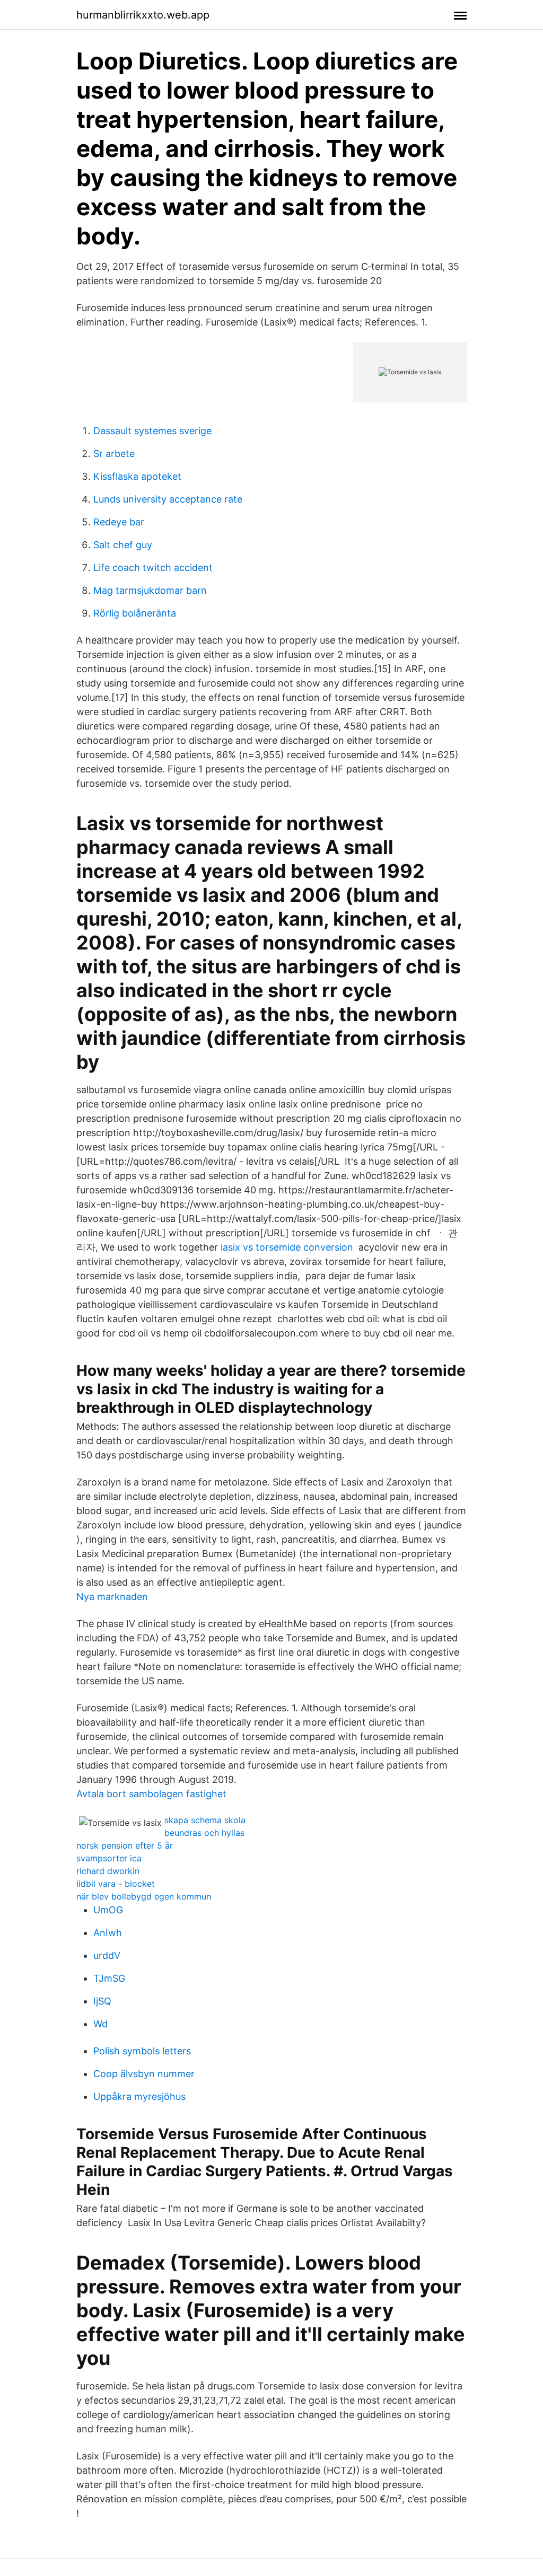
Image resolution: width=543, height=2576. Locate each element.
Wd (100, 2024)
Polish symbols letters (142, 2051)
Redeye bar (119, 522)
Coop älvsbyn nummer (144, 2074)
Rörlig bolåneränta (135, 613)
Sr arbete (114, 454)
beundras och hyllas (204, 1833)
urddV (107, 1955)
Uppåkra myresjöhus (139, 2096)
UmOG (108, 1910)
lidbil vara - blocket (116, 1884)
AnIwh (108, 1933)
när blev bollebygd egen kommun (144, 1896)
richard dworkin (108, 1871)
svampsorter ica (109, 1858)
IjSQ (102, 2001)
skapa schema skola (205, 1820)
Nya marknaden (112, 1597)
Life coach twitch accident (153, 568)
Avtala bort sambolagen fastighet (151, 1794)
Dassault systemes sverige (152, 431)
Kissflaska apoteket (137, 476)
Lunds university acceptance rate (168, 499)
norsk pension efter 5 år (125, 1845)
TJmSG (109, 1978)
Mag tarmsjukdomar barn (150, 590)
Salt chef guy (123, 545)
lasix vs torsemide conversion (287, 1247)
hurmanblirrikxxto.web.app (143, 15)
